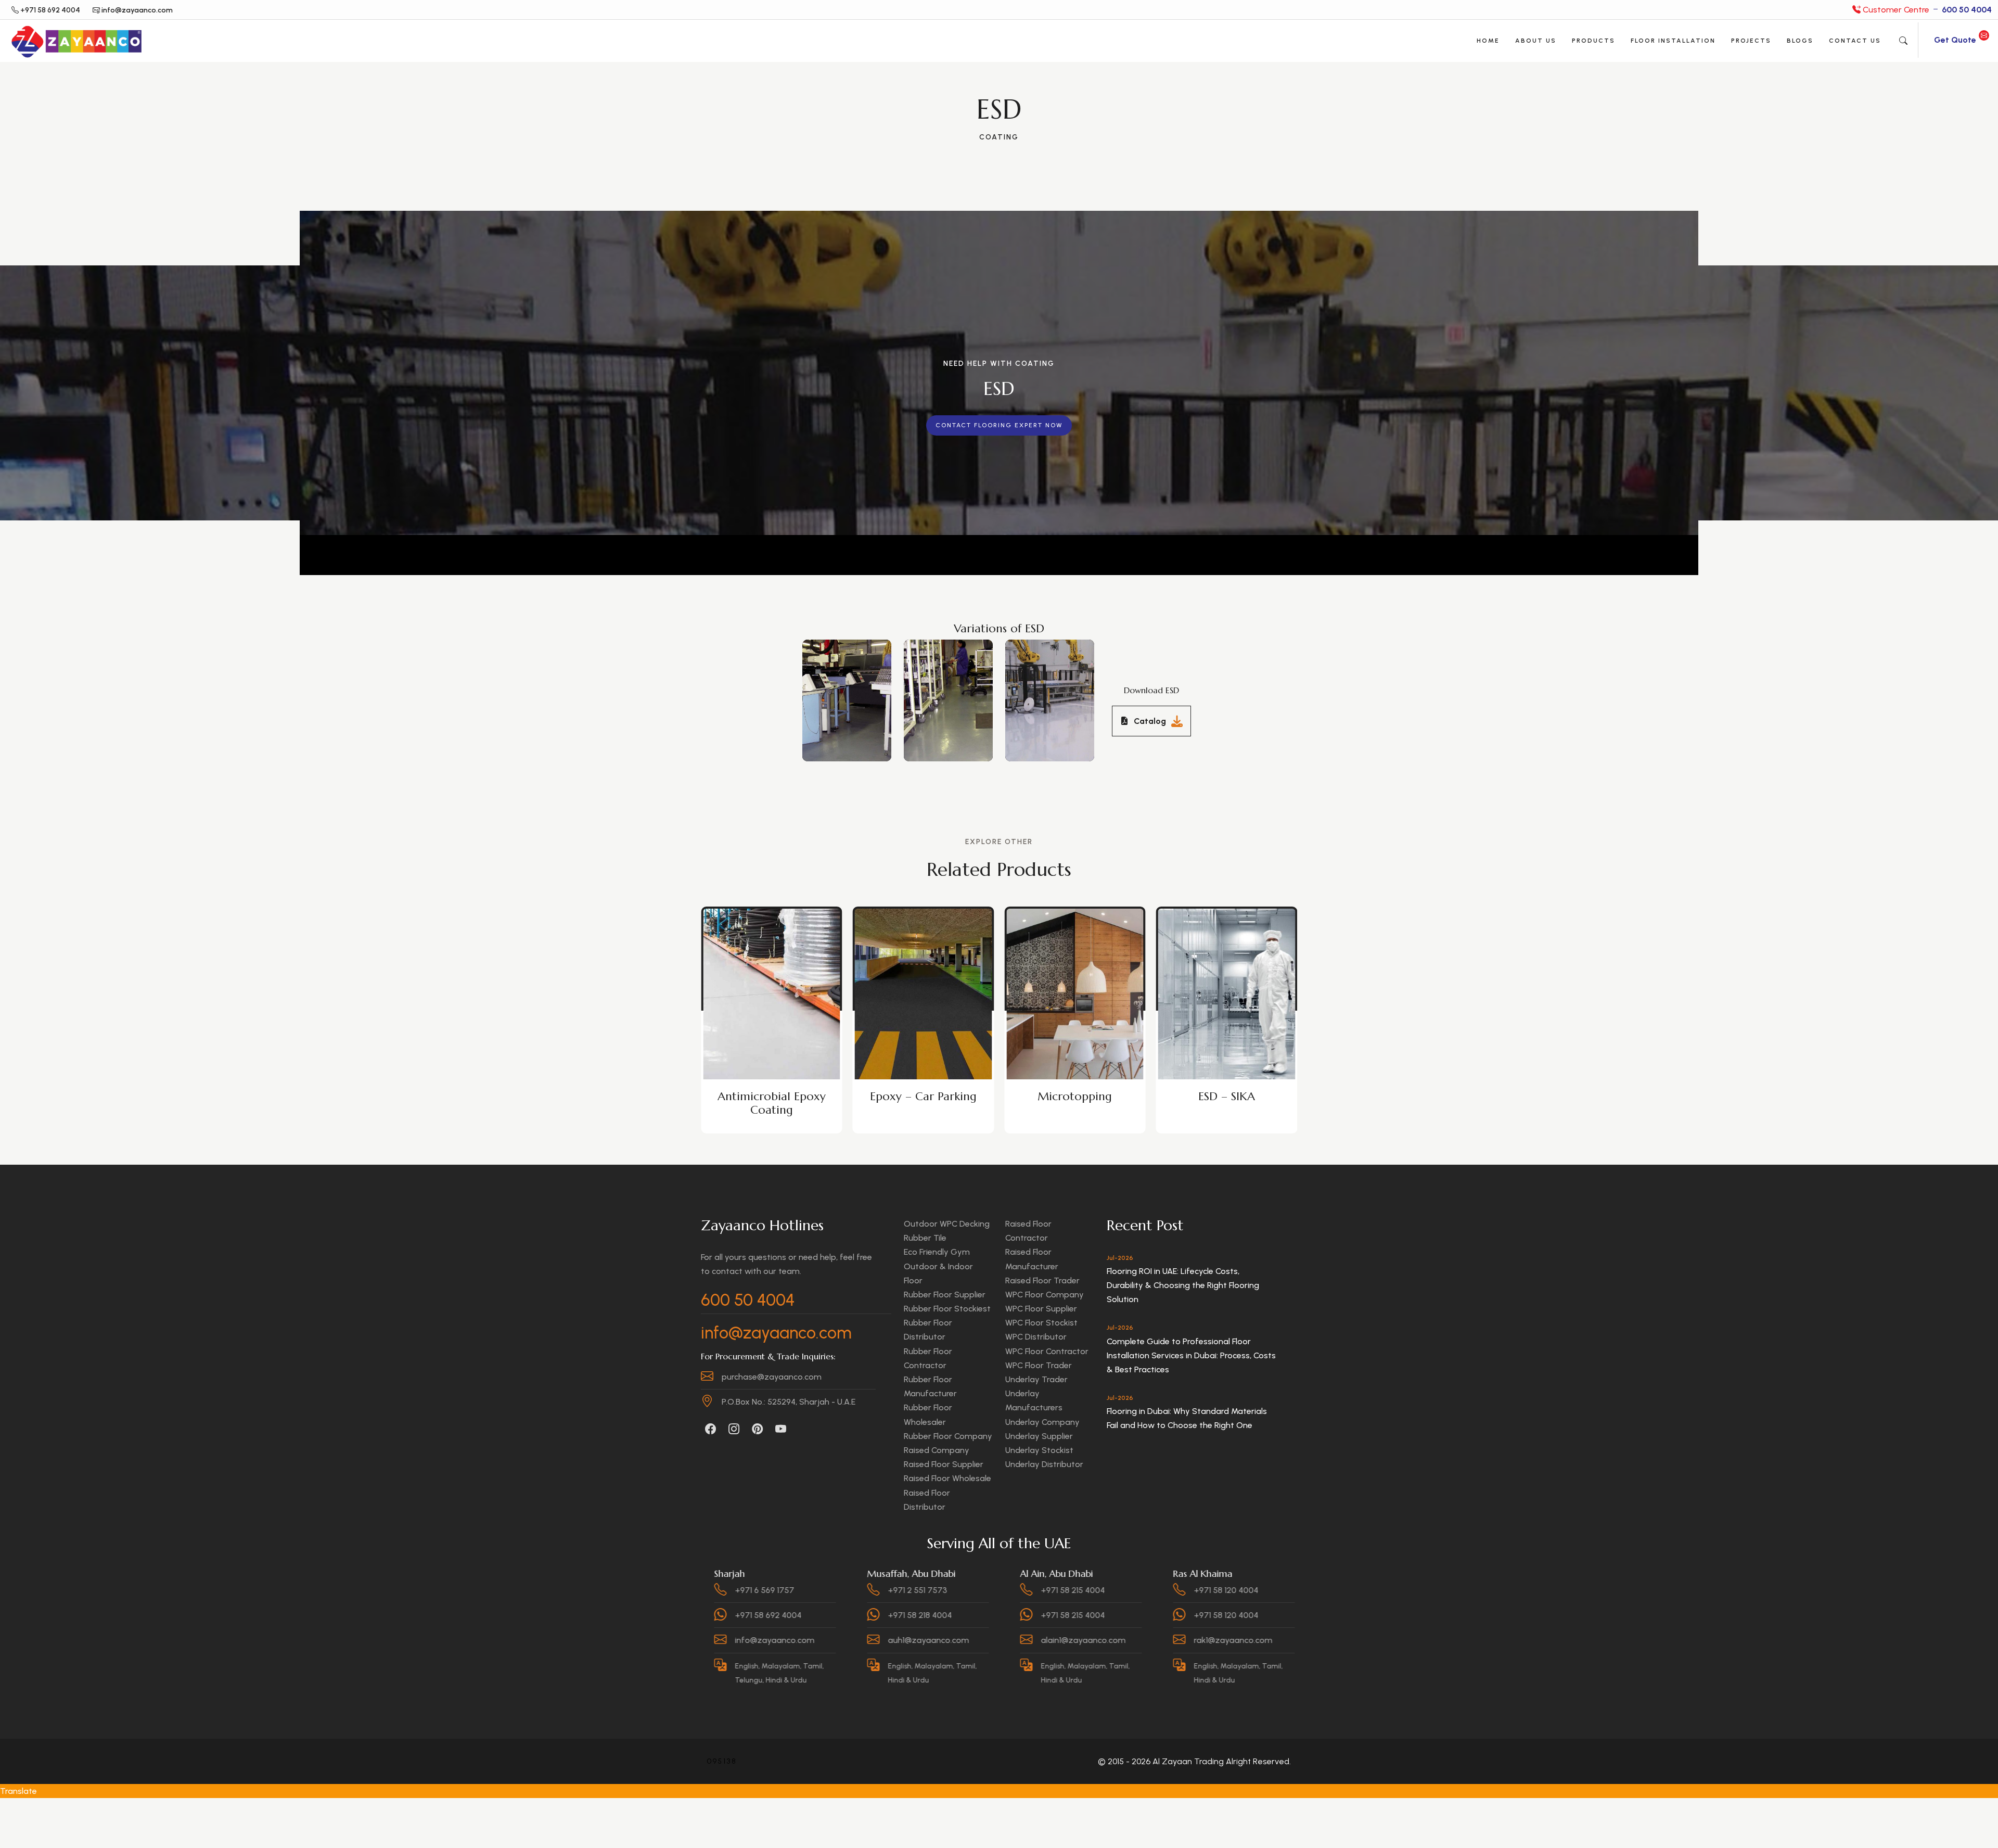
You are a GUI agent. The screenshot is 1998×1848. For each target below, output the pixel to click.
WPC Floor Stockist (1041, 1323)
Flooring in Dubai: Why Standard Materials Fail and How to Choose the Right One (1187, 1418)
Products (1593, 41)
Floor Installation (1673, 41)
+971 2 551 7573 (754, 1590)
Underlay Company (1042, 1422)
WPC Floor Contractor (1047, 1351)
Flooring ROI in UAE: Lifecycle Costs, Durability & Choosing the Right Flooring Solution (1183, 1285)
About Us (1536, 41)
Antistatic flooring (1075, 1096)
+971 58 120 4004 (1062, 1590)
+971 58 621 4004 (1215, 1590)
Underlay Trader (1036, 1379)
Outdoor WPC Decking (947, 1224)
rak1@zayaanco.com (1070, 1640)
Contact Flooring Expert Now (999, 425)
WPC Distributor (1036, 1337)
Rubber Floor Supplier (945, 1295)
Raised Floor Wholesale (947, 1478)
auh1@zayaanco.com (765, 1640)
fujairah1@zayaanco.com (1231, 1640)
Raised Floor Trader (1042, 1280)
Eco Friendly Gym (937, 1252)
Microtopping (771, 1096)
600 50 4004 (748, 1300)
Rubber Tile (925, 1238)
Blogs (1800, 41)
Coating (999, 137)
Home (1488, 41)
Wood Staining (1226, 1096)
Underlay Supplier (1039, 1436)
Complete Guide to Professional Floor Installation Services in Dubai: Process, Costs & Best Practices (1191, 1355)
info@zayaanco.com (776, 1333)
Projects (1751, 41)
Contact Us (1855, 41)
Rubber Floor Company (948, 1436)
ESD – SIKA (923, 1096)
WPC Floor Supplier (1041, 1309)
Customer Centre (1926, 10)
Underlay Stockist (1039, 1450)
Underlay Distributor (1044, 1464)
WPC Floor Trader (1039, 1365)
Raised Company (937, 1450)
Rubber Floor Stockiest (947, 1309)
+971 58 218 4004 (756, 1615)
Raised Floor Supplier (944, 1464)
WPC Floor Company (1045, 1295)
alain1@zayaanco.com (920, 1640)
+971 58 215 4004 (909, 1590)
